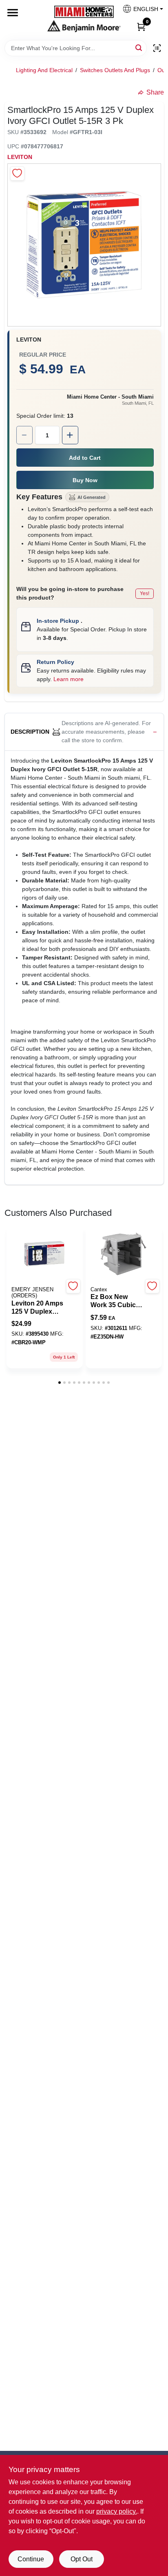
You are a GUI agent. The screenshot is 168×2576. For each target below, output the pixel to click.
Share (155, 92)
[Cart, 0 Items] (141, 26)
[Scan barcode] (157, 48)
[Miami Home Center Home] (84, 13)
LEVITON (20, 157)
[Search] (139, 47)
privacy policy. (117, 2511)
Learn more (69, 679)
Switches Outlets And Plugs (115, 70)
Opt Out (82, 2559)
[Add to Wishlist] (17, 173)
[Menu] (13, 13)
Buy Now (85, 480)
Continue (31, 2559)
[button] (140, 11)
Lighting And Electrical (44, 70)
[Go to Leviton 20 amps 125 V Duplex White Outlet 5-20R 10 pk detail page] (44, 1254)
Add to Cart (85, 458)
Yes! (145, 593)
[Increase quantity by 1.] (70, 435)
